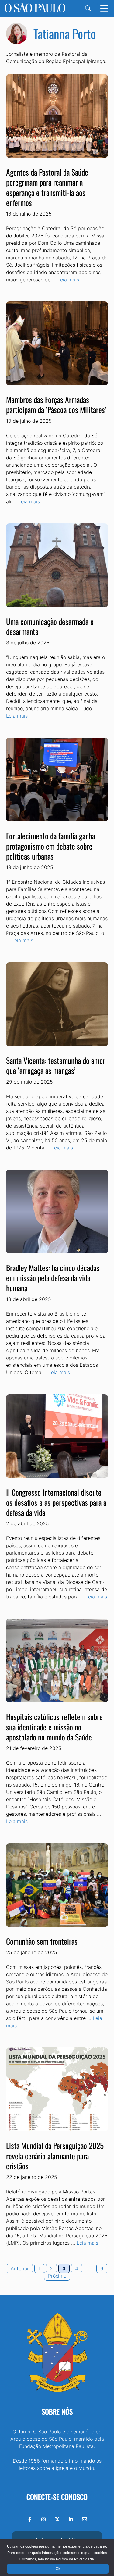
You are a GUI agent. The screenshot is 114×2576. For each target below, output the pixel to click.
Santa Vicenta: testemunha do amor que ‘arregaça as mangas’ (56, 1065)
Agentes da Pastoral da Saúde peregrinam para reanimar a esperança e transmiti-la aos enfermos (47, 187)
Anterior (20, 2268)
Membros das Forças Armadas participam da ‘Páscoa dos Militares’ (56, 404)
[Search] (88, 8)
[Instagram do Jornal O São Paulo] (43, 2519)
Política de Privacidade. (75, 2559)
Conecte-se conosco (57, 2497)
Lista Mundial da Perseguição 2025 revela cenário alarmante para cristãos (55, 2156)
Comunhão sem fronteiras (42, 1941)
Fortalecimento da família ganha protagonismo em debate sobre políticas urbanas (51, 846)
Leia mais (68, 280)
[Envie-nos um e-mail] (85, 2519)
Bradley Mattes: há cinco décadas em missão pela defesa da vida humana (53, 1278)
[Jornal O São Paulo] (35, 8)
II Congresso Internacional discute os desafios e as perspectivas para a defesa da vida (56, 1502)
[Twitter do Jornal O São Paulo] (57, 2519)
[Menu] (104, 8)
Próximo (57, 2276)
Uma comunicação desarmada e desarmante (50, 626)
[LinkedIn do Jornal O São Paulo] (71, 2519)
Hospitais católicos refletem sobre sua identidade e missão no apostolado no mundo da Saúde (54, 1727)
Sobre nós (57, 2411)
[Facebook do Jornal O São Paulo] (30, 2519)
